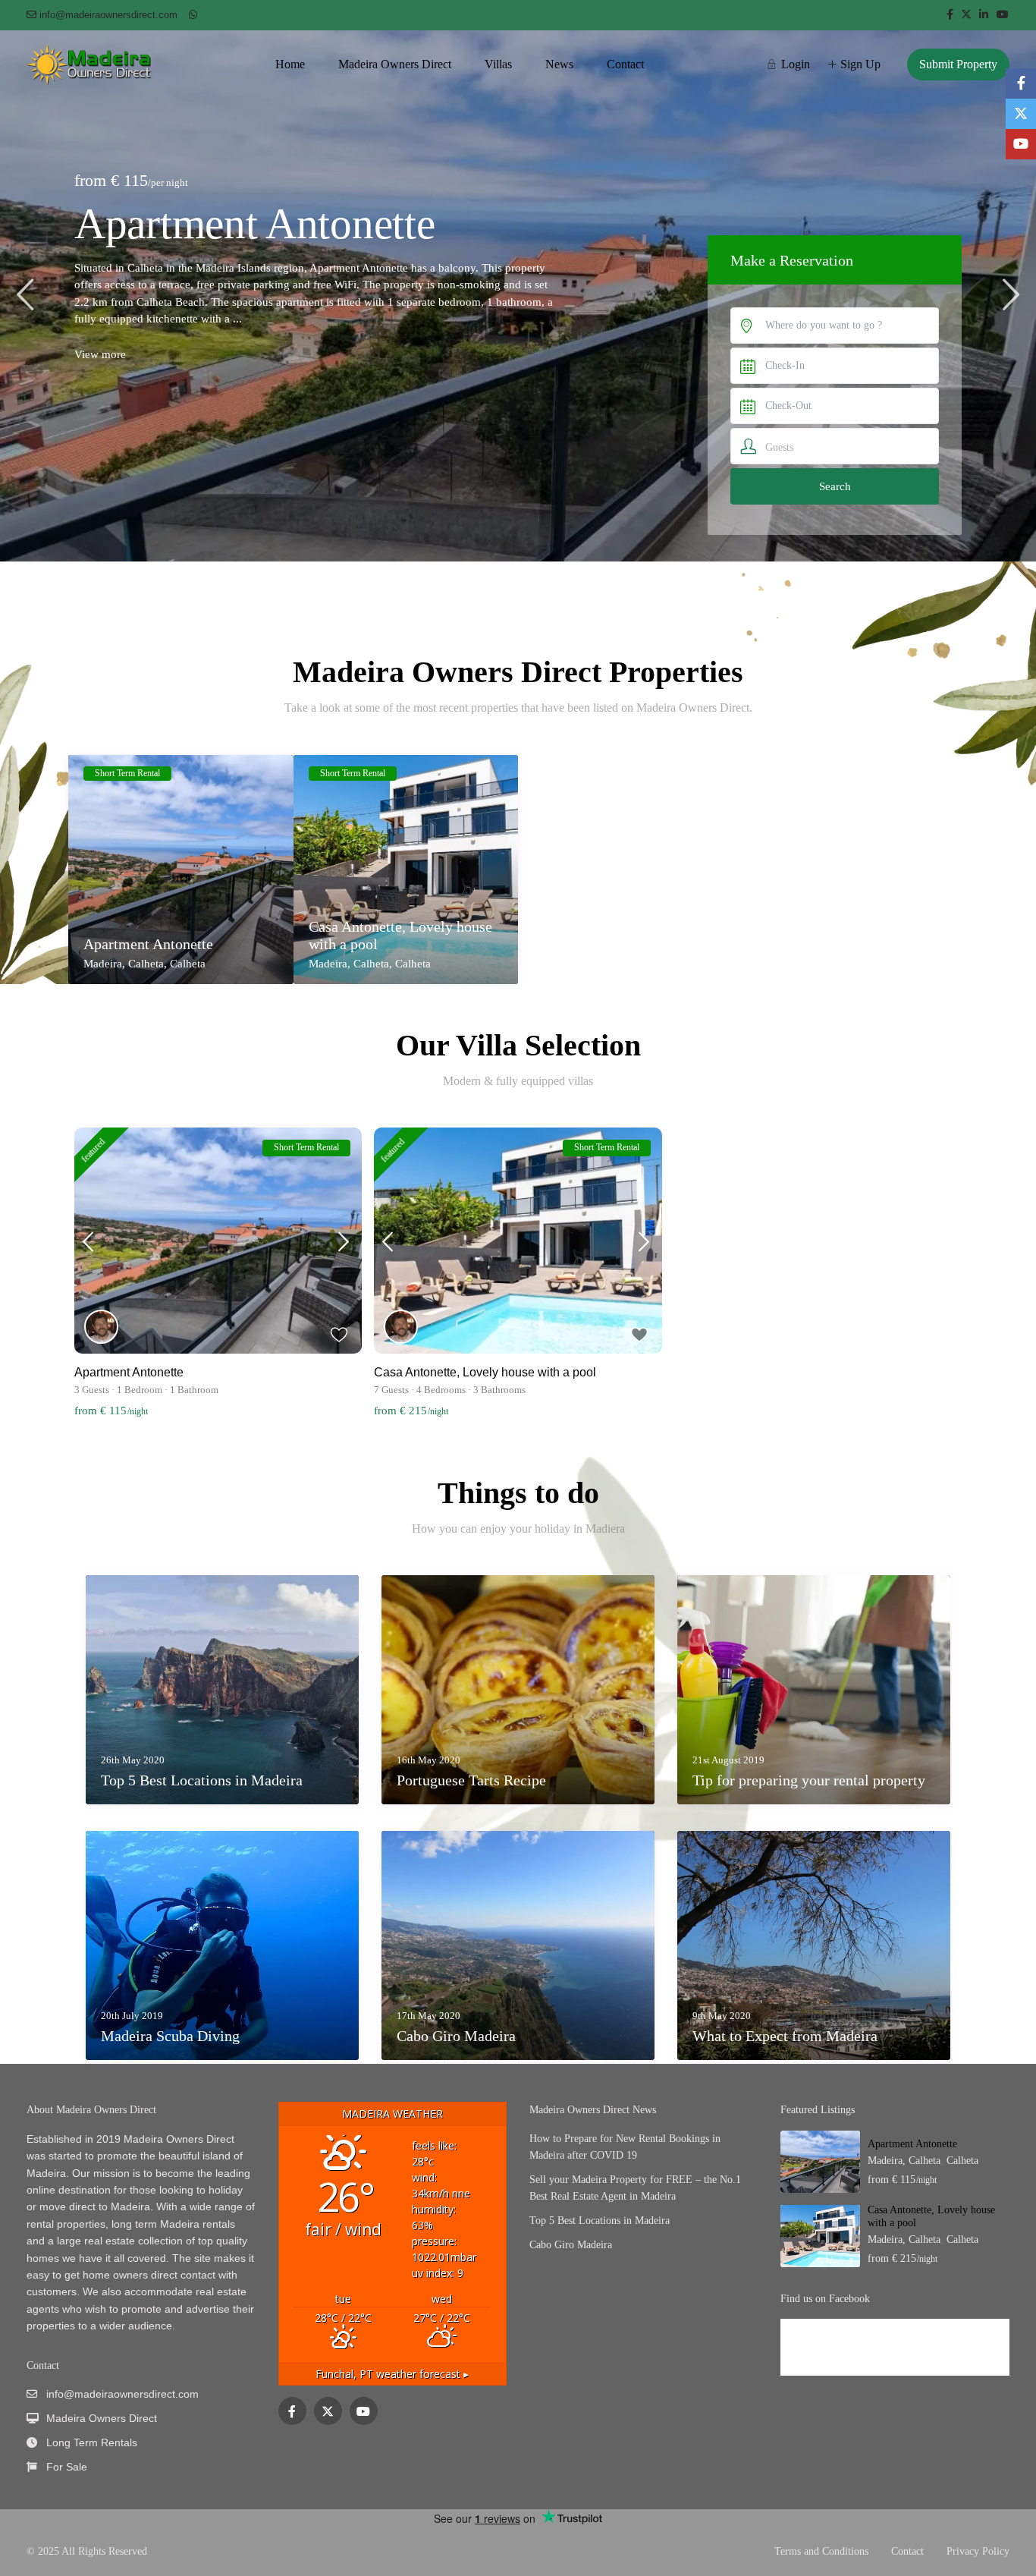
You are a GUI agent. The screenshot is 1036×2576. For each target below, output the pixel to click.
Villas (498, 64)
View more (100, 402)
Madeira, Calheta (124, 964)
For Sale (67, 2467)
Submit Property (958, 64)
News (559, 64)
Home (290, 64)
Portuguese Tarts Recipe (471, 1780)
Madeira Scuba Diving (170, 2036)
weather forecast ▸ (392, 2374)
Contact (625, 64)
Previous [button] (25, 294)
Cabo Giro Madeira (456, 2036)
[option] (518, 296)
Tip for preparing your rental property (809, 1780)
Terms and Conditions (821, 2551)
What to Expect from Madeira (785, 2036)
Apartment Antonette (148, 944)
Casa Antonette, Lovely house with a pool (276, 247)
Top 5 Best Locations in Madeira (202, 1780)
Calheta (188, 964)
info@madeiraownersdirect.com (122, 2394)
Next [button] (1011, 294)
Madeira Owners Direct (395, 64)
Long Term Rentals (92, 2442)
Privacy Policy (978, 2551)
